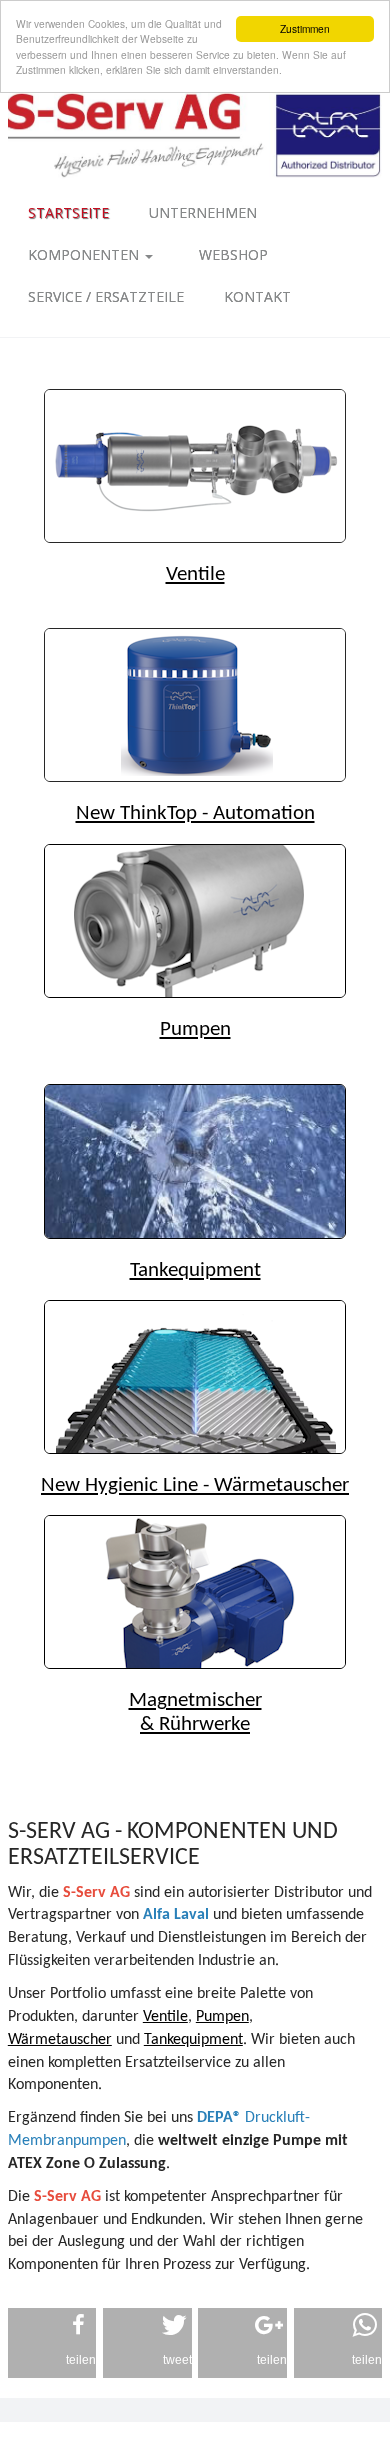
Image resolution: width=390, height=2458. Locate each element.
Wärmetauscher (60, 2040)
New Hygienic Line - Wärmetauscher (195, 1485)
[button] (52, 2343)
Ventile (195, 574)
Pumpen (195, 1029)
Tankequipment (195, 1270)
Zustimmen (305, 28)
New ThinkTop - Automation (195, 813)
